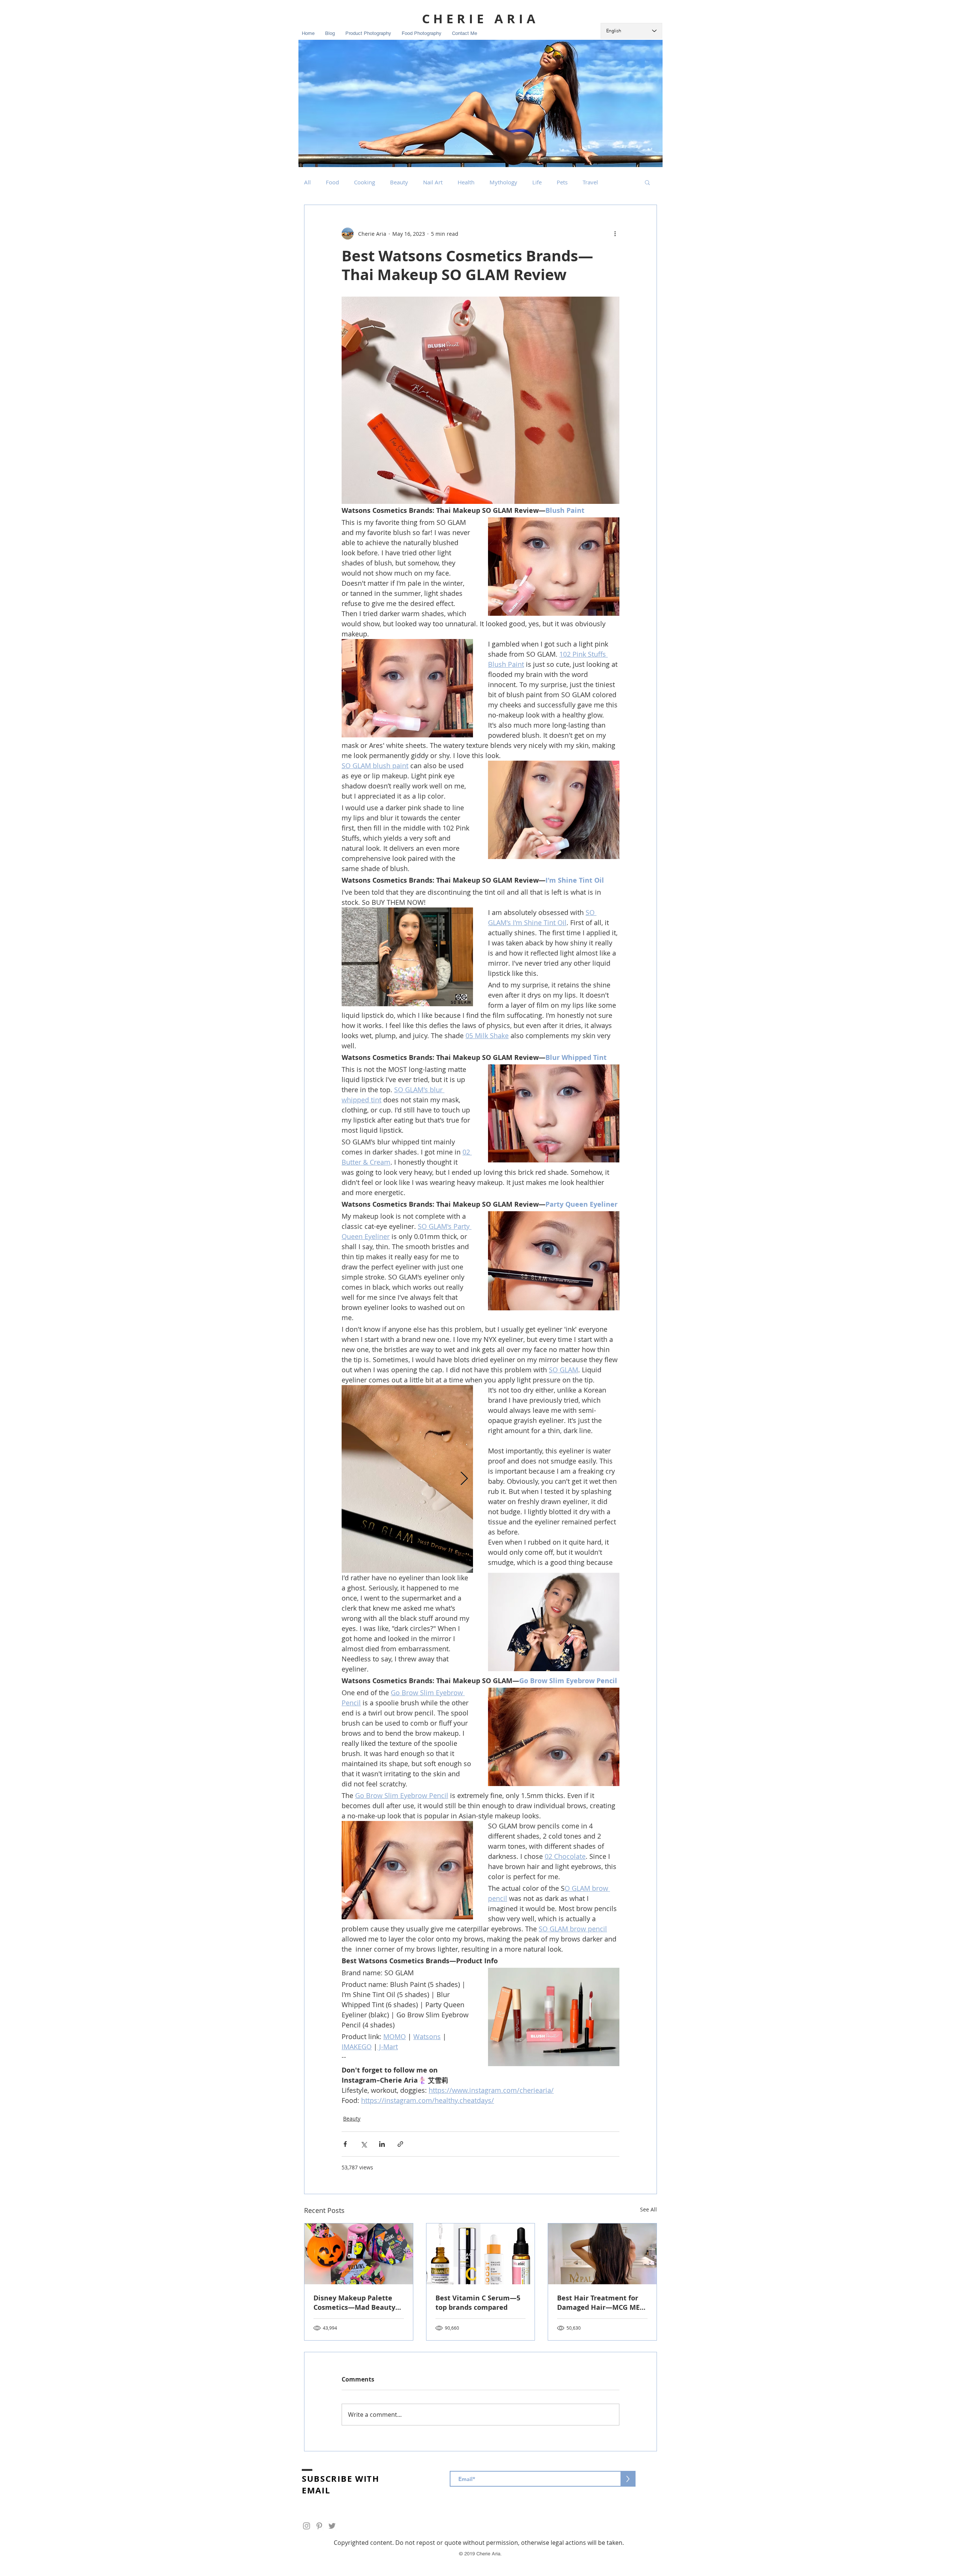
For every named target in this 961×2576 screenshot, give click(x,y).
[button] (647, 182)
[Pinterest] (319, 2526)
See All (648, 2209)
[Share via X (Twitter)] (364, 2144)
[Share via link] (400, 2144)
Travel (590, 182)
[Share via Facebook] (345, 2144)
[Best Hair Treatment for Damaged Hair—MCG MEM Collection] (602, 2254)
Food (332, 182)
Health (466, 182)
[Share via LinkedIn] (382, 2144)
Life (537, 182)
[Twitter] (332, 2526)
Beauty (399, 182)
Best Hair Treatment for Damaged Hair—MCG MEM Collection (602, 2303)
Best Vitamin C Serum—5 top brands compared (478, 2303)
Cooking (365, 182)
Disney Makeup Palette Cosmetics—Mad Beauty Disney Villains (354, 2303)
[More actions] (615, 234)
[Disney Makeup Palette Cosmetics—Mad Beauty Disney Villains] (359, 2254)
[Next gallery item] (464, 1479)
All (307, 182)
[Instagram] (307, 2526)
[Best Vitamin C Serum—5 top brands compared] (481, 2254)
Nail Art (433, 182)
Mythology (503, 182)
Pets (562, 182)
